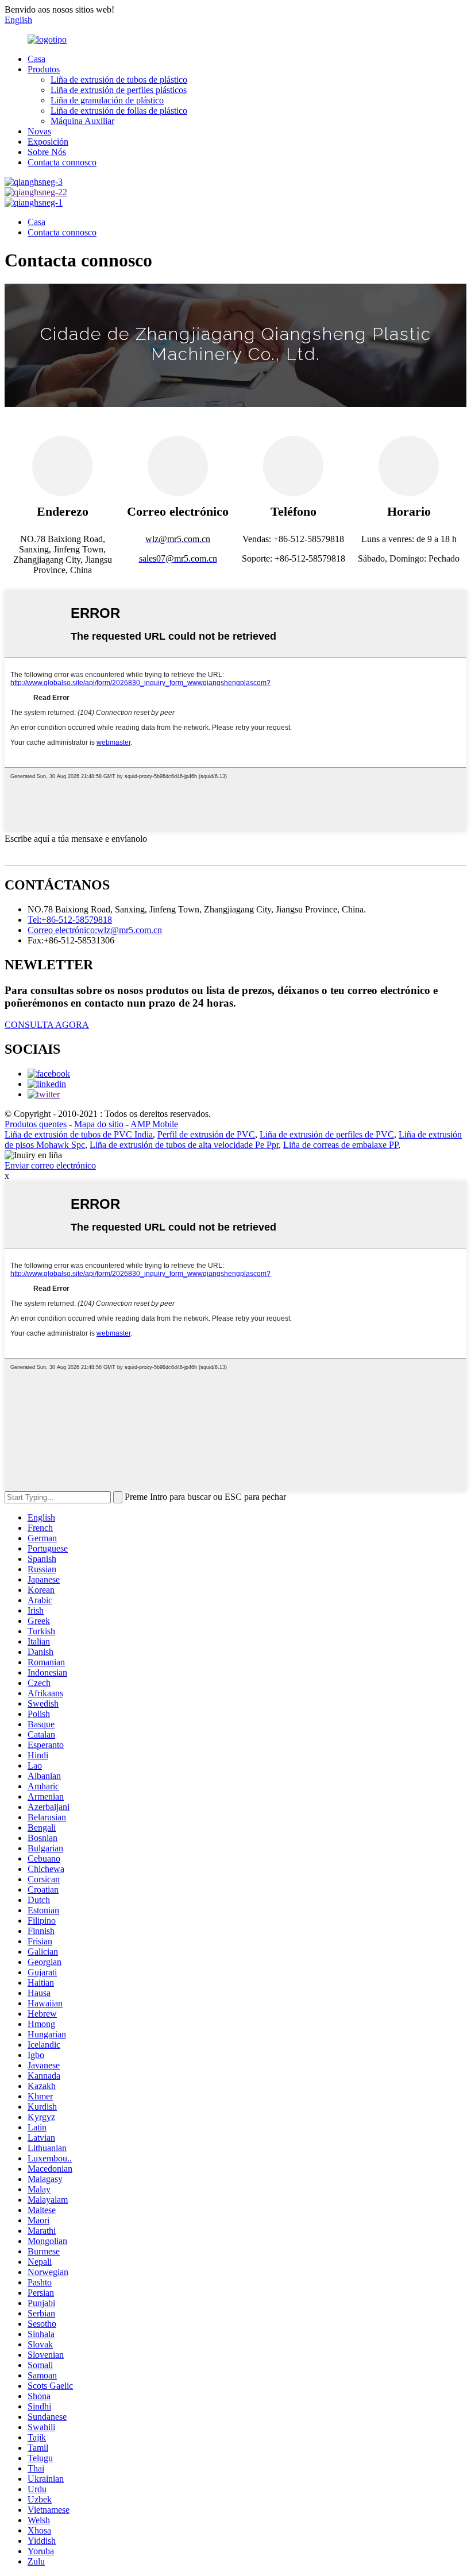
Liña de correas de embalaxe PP (341, 1145)
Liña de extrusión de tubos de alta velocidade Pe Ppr (184, 1145)
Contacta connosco (62, 162)
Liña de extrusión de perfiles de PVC (327, 1134)
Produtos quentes (36, 1124)
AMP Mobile (154, 1124)
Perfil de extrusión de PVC (206, 1134)
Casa (36, 59)
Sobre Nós (47, 152)
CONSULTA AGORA (47, 1025)
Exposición (48, 142)
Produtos (44, 69)
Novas (39, 131)
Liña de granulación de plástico (107, 100)
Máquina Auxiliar (82, 121)
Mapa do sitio (99, 1124)
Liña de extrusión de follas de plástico (119, 111)
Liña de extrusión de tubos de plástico (119, 80)
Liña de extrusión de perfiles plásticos (119, 90)
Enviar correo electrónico (50, 1165)
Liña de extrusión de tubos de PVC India (79, 1134)
